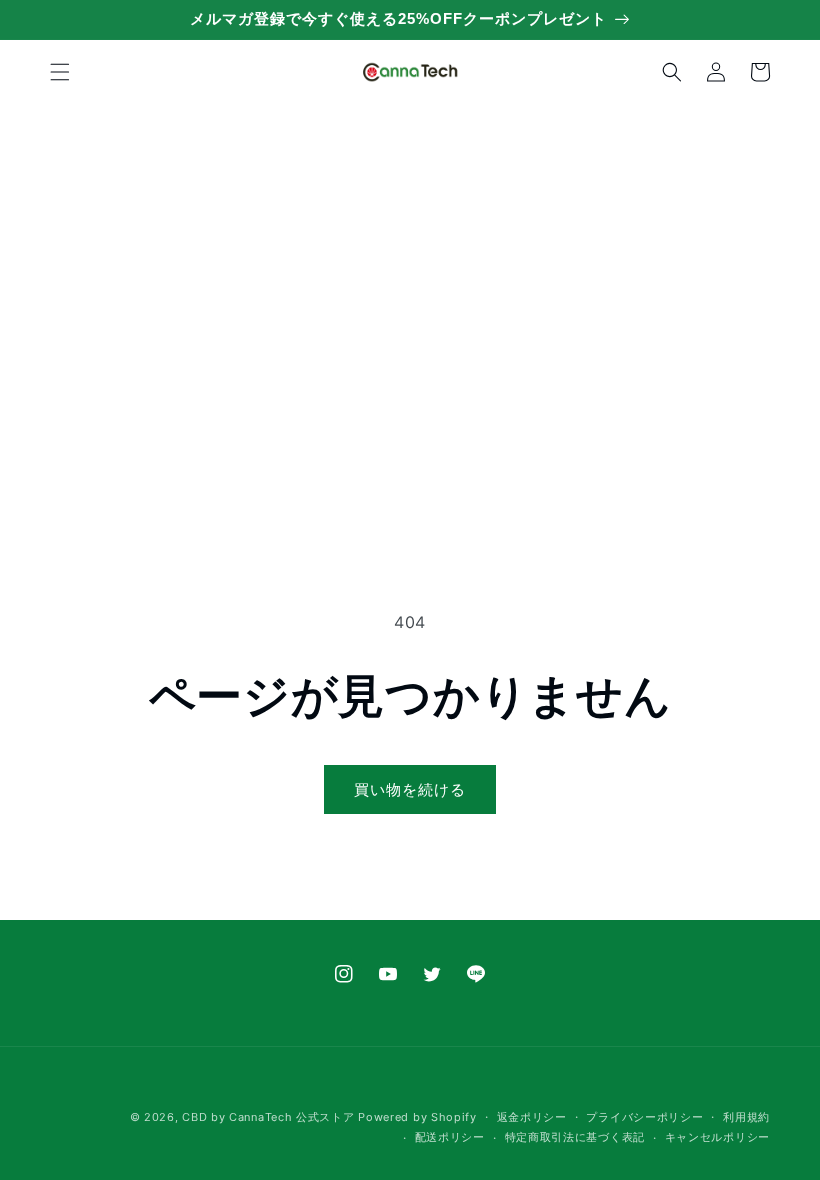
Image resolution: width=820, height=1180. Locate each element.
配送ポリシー (450, 1137)
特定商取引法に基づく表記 (575, 1137)
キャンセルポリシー (717, 1137)
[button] (60, 72)
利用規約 (746, 1117)
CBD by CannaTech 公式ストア (268, 1117)
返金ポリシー (532, 1117)
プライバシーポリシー (644, 1117)
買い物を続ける (410, 789)
